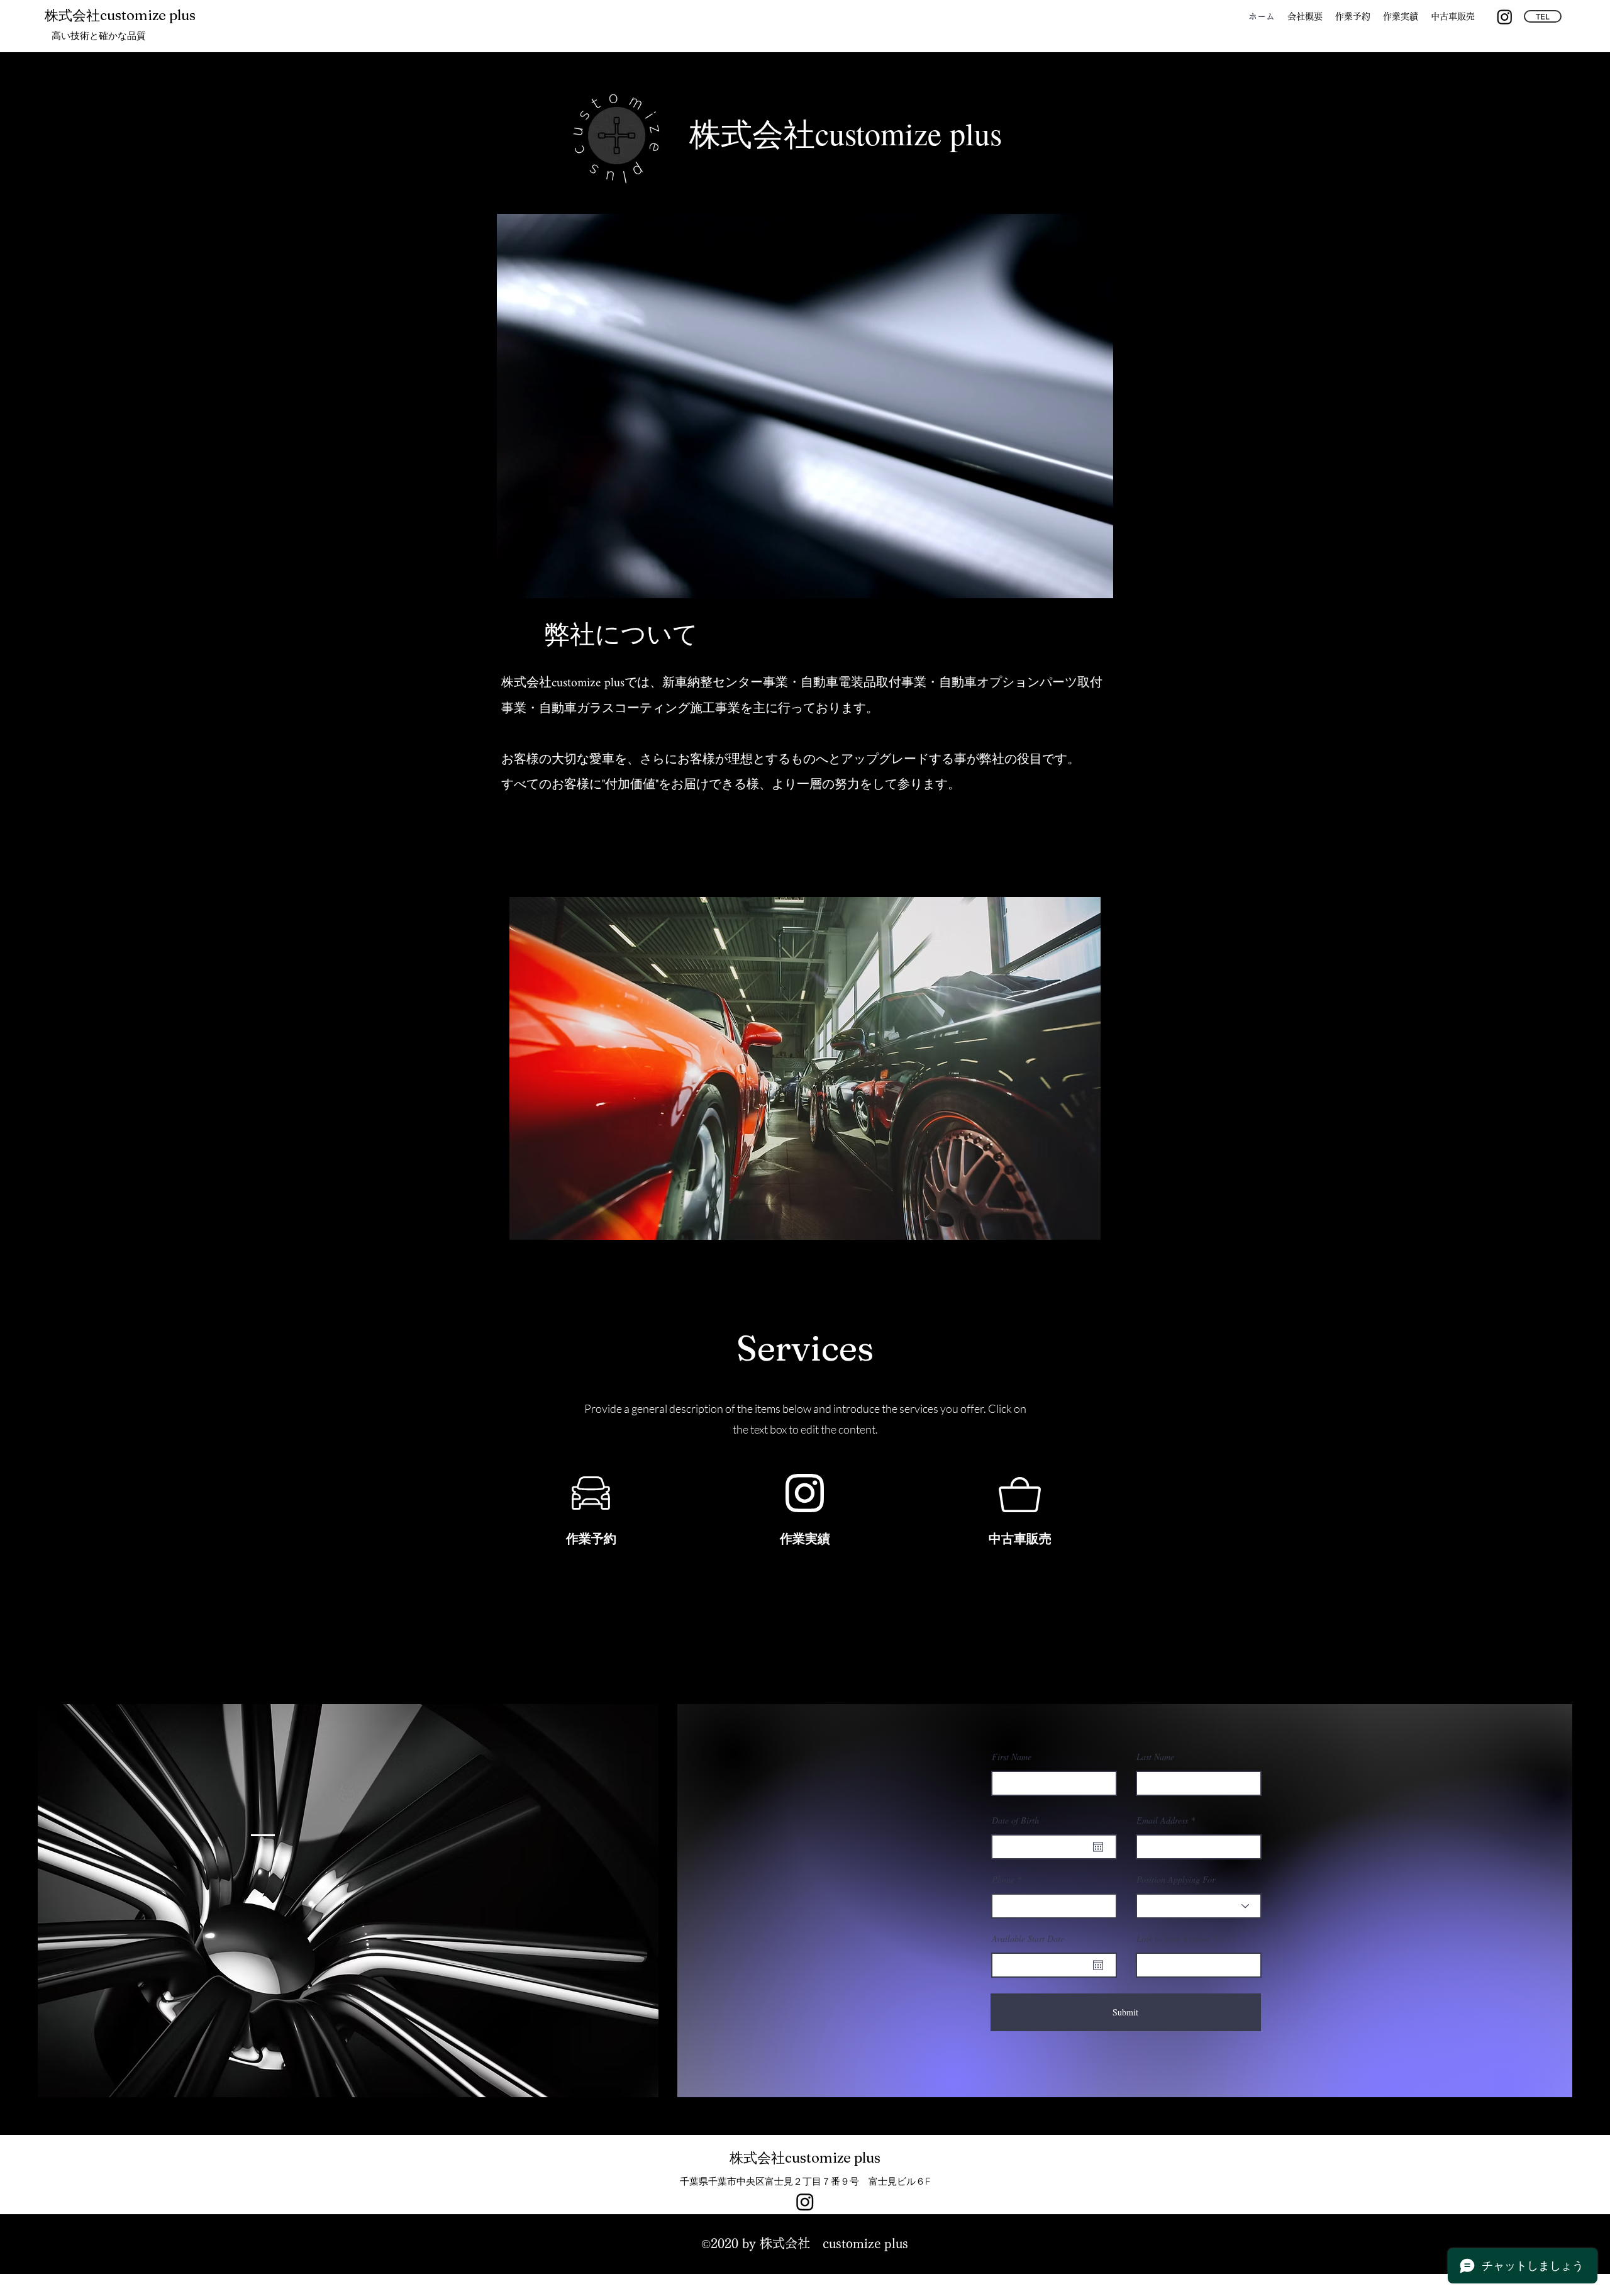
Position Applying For (1176, 1880)
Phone (1003, 1880)
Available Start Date (1028, 1939)
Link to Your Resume (1173, 1939)
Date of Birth (1015, 1820)
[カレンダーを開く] (1098, 1847)
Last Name (1155, 1757)
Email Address (1162, 1820)
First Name (1012, 1757)
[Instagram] (1505, 17)
